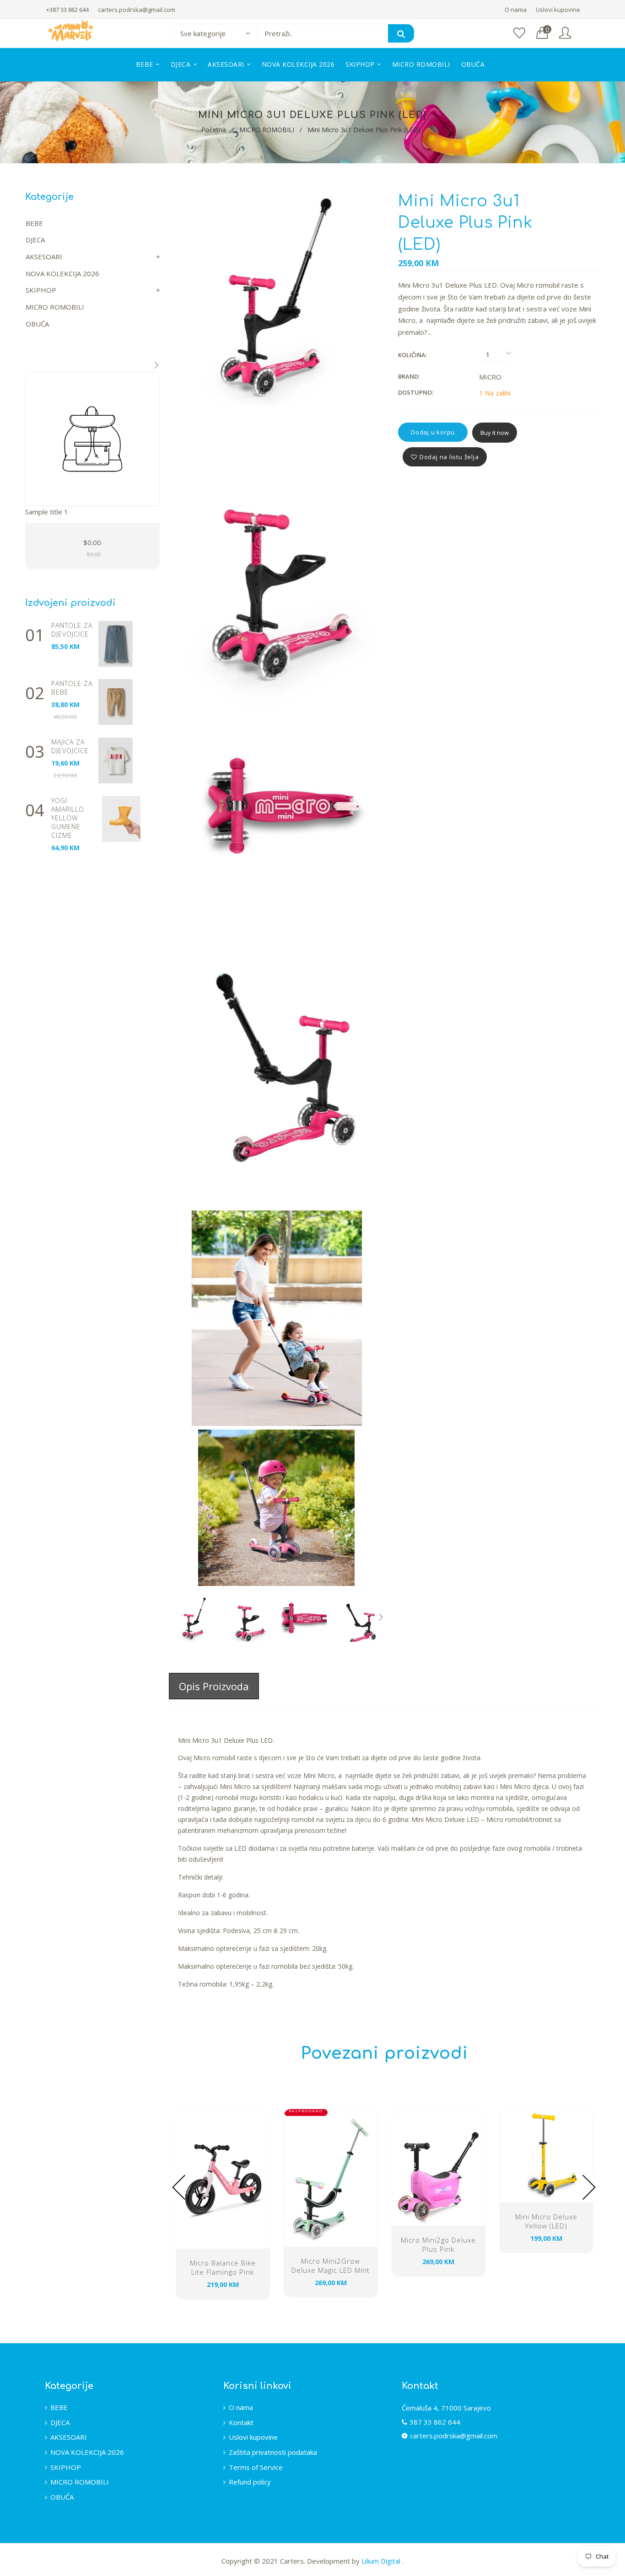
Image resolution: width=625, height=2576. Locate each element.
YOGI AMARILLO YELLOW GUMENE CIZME (68, 818)
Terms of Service (256, 2467)
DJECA (35, 240)
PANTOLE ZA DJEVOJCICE (72, 630)
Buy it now (495, 433)
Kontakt (241, 2422)
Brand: (409, 376)
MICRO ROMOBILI (267, 130)
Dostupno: (416, 392)
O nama (516, 10)
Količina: (412, 355)
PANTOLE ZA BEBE (72, 688)
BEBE (34, 223)
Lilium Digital (382, 2561)
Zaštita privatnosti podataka (273, 2452)
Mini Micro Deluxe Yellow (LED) (546, 2221)
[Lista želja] (519, 33)
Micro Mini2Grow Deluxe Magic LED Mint (331, 2265)
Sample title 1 (47, 512)
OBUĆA (37, 324)
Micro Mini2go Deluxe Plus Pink (438, 2244)
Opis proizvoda (214, 1686)
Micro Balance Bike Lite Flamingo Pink (223, 2267)
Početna (214, 130)
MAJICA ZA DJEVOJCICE (70, 746)
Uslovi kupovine (558, 10)
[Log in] (565, 33)
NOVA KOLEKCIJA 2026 (62, 273)
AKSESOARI (44, 257)
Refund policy (250, 2482)
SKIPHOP (41, 290)
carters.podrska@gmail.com (137, 10)
